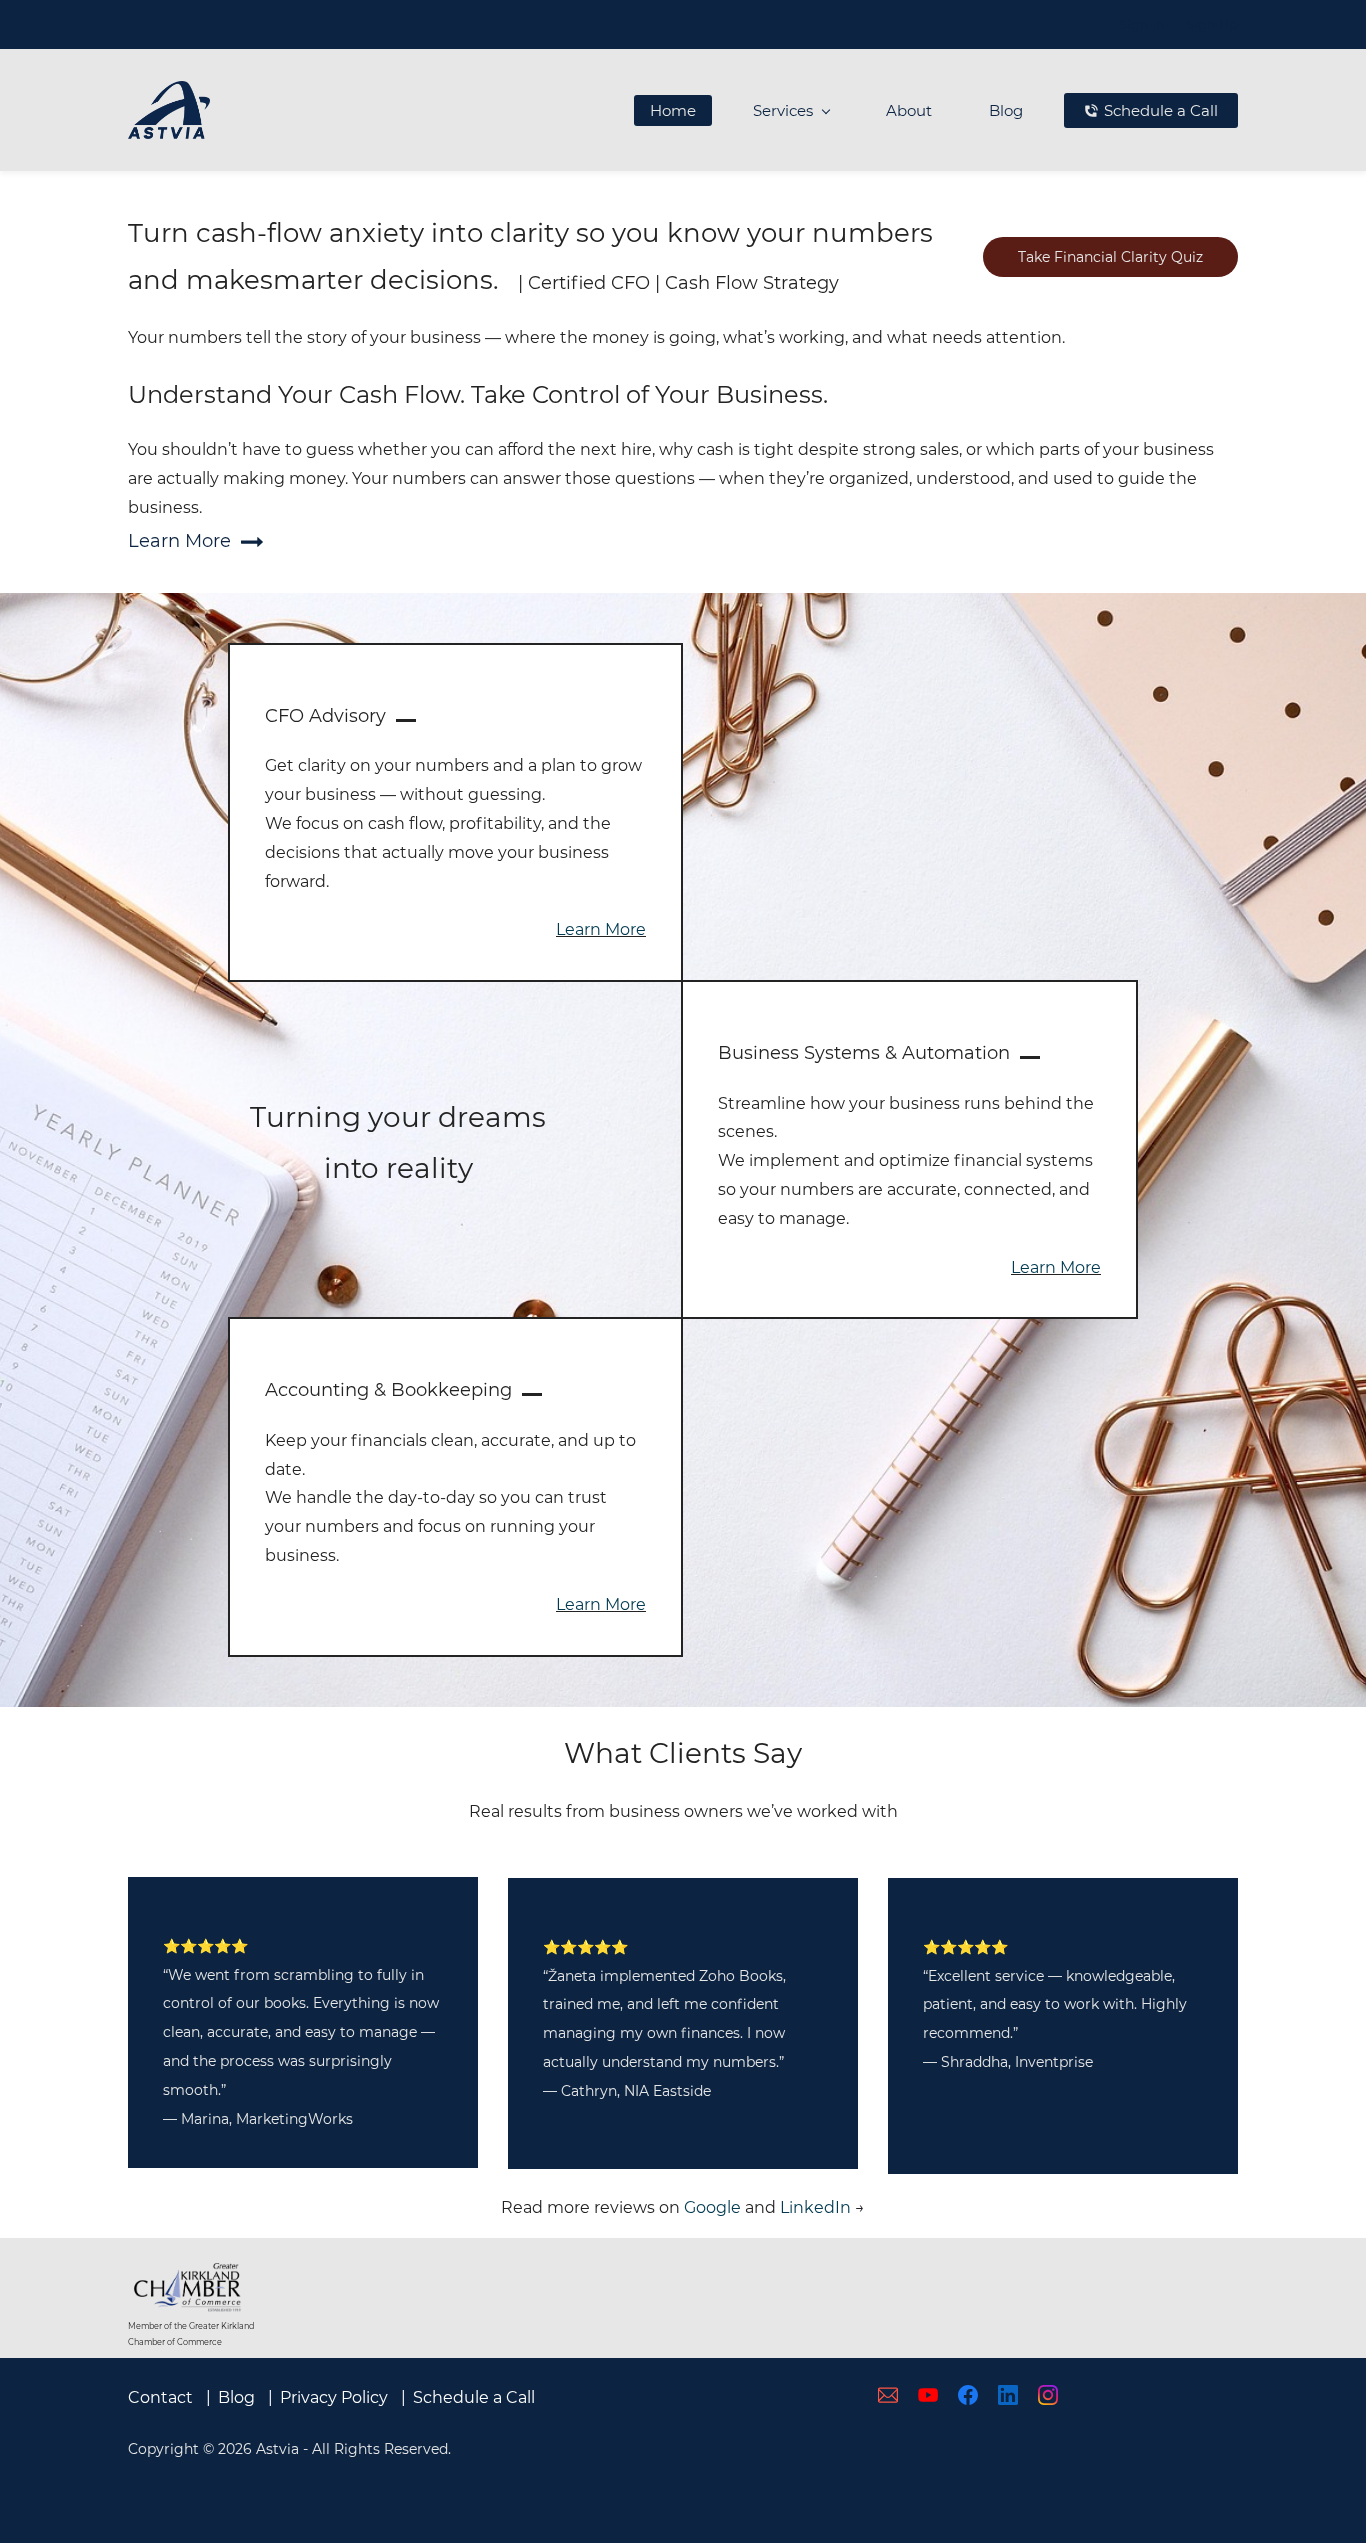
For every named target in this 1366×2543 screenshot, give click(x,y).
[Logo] (169, 110)
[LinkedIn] (1008, 2395)
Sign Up (1212, 24)
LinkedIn (815, 2207)
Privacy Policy (334, 2397)
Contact (160, 2397)
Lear (1028, 1267)
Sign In (1142, 24)
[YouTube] (928, 2395)
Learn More (601, 929)
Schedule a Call (474, 2397)
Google (712, 2207)
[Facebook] (968, 2395)
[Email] (888, 2395)
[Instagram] (1048, 2395)
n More (1073, 1267)
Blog (236, 2397)
